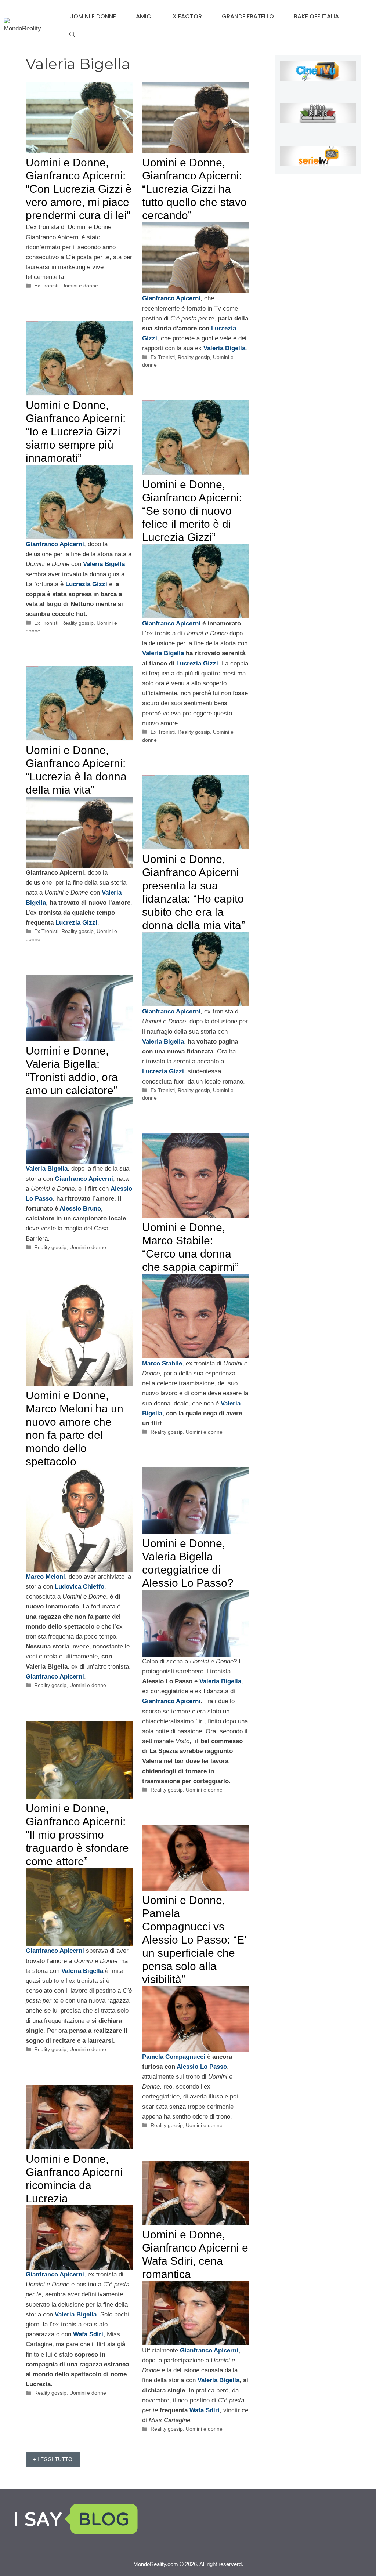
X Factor (187, 16)
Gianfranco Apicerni (171, 623)
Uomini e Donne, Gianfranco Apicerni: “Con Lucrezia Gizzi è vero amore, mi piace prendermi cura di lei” (79, 189)
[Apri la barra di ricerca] (72, 35)
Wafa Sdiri (88, 2334)
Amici (144, 16)
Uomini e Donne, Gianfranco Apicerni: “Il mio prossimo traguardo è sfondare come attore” (77, 1835)
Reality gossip (194, 357)
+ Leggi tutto (53, 2459)
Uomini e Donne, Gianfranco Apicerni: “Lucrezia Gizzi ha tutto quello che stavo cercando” (194, 189)
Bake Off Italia (316, 16)
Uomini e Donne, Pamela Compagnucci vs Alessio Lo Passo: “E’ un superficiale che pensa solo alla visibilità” (194, 1940)
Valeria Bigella (163, 653)
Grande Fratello (248, 16)
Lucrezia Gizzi (87, 584)
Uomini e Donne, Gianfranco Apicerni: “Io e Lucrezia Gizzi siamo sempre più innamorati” (76, 431)
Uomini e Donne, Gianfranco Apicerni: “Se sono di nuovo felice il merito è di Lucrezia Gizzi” (192, 511)
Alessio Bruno (80, 1209)
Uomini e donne (93, 16)
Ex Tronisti (46, 286)
